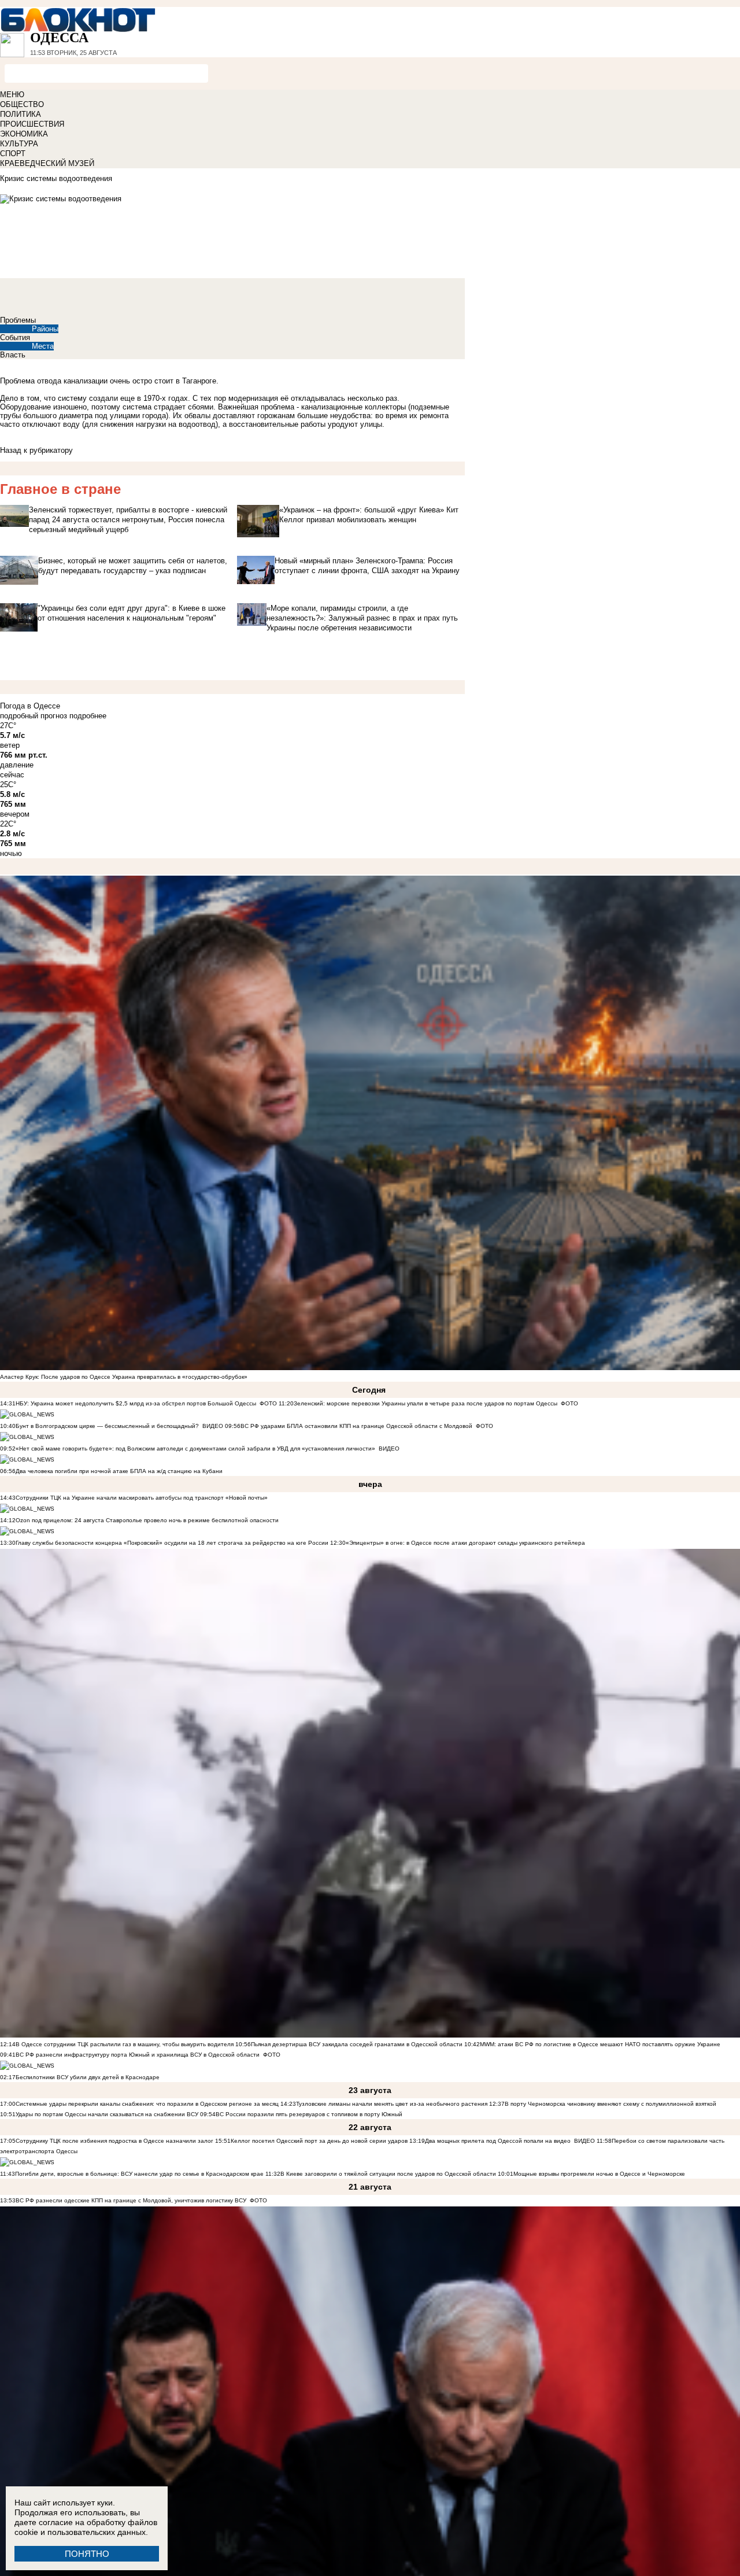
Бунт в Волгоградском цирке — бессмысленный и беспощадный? (107, 1426)
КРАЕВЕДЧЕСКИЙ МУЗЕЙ (47, 163)
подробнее (88, 716)
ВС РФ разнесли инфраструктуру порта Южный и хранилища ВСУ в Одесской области (138, 2055)
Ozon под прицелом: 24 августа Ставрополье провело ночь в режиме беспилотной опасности (147, 1520)
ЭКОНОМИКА (24, 134)
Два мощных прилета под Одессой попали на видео (498, 2141)
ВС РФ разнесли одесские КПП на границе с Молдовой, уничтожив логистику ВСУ (131, 2200)
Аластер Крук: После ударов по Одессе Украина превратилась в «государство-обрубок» (124, 1377)
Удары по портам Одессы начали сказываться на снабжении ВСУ (107, 2114)
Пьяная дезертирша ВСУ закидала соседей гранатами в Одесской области (357, 2044)
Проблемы (18, 320)
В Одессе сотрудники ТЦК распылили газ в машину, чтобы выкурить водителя (125, 2044)
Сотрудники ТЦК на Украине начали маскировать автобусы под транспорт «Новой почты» (142, 1498)
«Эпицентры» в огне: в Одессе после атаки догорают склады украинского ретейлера (465, 1543)
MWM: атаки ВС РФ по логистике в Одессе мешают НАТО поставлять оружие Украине (600, 2044)
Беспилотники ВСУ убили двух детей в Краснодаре (88, 2077)
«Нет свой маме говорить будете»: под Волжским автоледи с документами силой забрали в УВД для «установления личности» (195, 1448)
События (15, 337)
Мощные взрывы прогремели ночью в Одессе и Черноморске (599, 2174)
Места (43, 346)
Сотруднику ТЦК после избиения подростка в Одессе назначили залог (114, 2141)
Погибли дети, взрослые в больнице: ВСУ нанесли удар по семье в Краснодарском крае (140, 2174)
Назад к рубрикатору (36, 450)
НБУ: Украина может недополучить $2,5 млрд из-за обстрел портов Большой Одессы (136, 1403)
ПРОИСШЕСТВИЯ (32, 124)
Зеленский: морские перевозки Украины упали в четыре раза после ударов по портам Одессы (425, 1403)
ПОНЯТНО (87, 2554)
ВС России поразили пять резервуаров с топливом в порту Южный (309, 2114)
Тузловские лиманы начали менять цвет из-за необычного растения (392, 2104)
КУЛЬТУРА (19, 144)
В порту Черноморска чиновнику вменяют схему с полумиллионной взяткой (610, 2104)
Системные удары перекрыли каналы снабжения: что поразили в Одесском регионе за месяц (147, 2104)
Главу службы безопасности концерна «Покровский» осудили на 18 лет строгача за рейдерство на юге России (173, 1543)
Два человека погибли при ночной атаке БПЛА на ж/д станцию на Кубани (119, 1471)
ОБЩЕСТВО (22, 104)
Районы (45, 329)
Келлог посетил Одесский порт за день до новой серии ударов (319, 2141)
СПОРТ (13, 154)
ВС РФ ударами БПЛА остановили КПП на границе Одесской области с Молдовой (356, 1426)
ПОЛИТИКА (21, 114)
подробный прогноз (34, 716)
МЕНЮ (12, 95)
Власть (13, 355)
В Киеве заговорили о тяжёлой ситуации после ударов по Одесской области (388, 2174)
